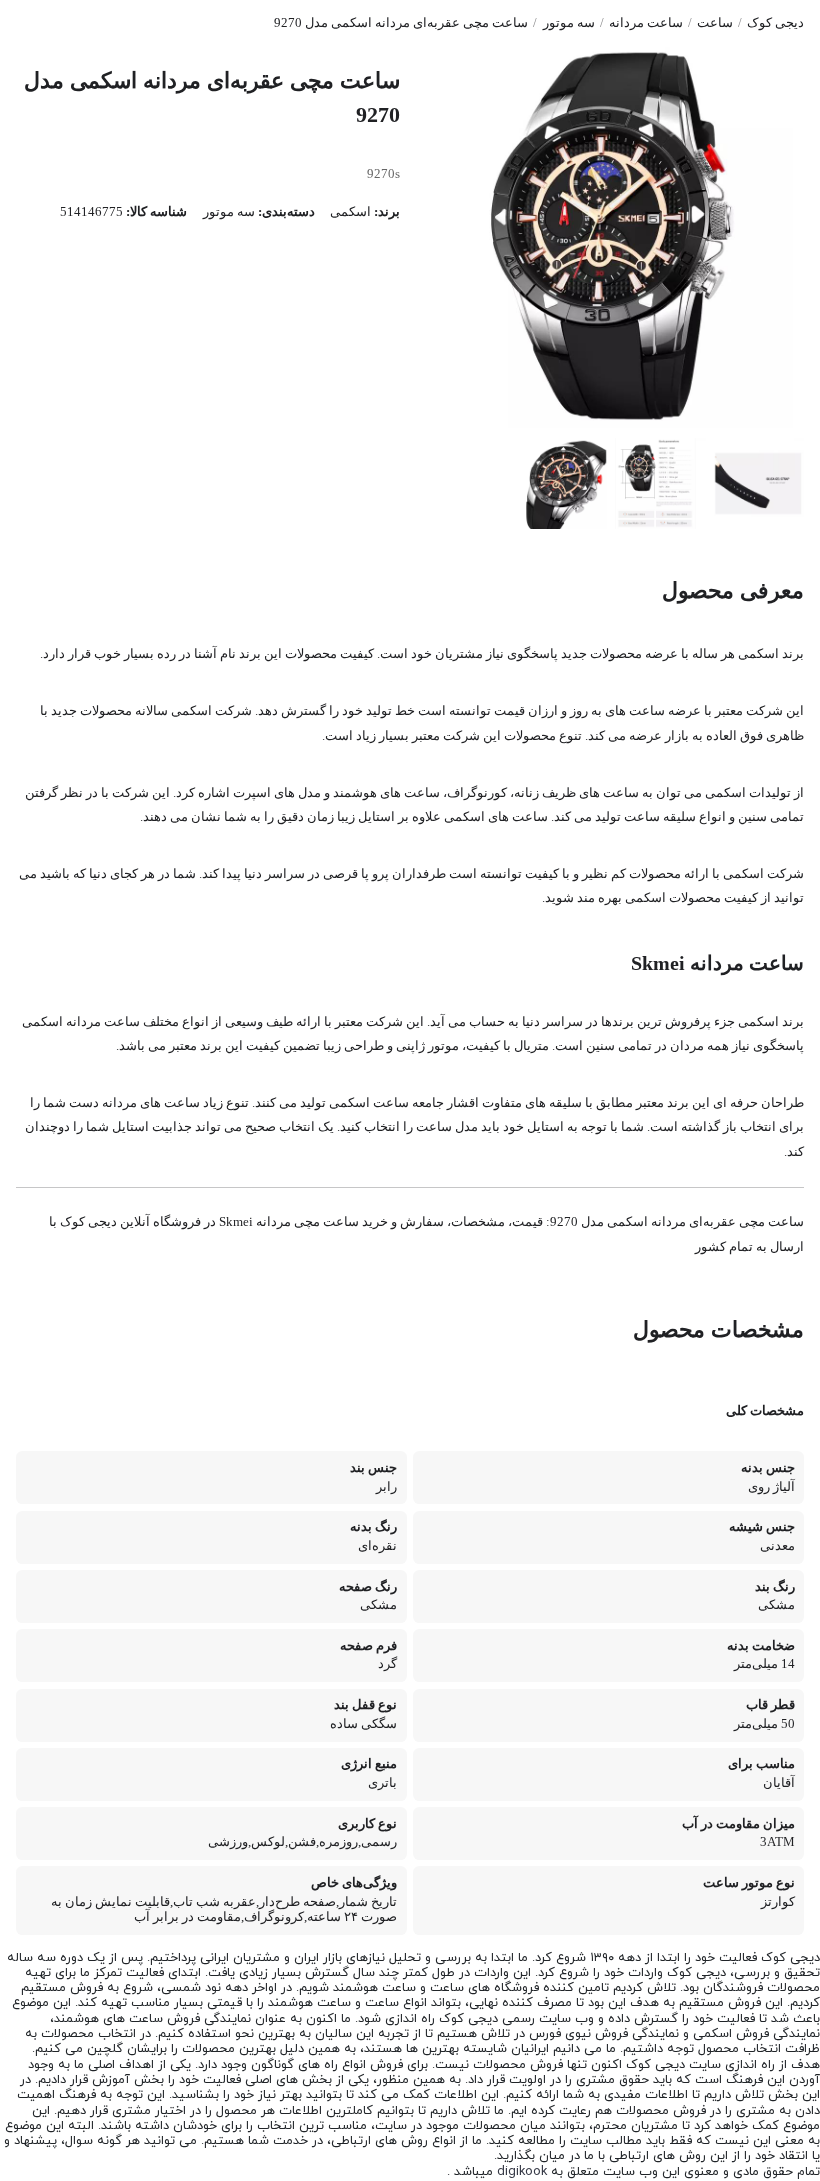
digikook (522, 2172)
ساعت (715, 23)
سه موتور (569, 23)
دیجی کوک (775, 23)
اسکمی (350, 212)
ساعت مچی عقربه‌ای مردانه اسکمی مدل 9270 (401, 23)
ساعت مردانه (646, 23)
